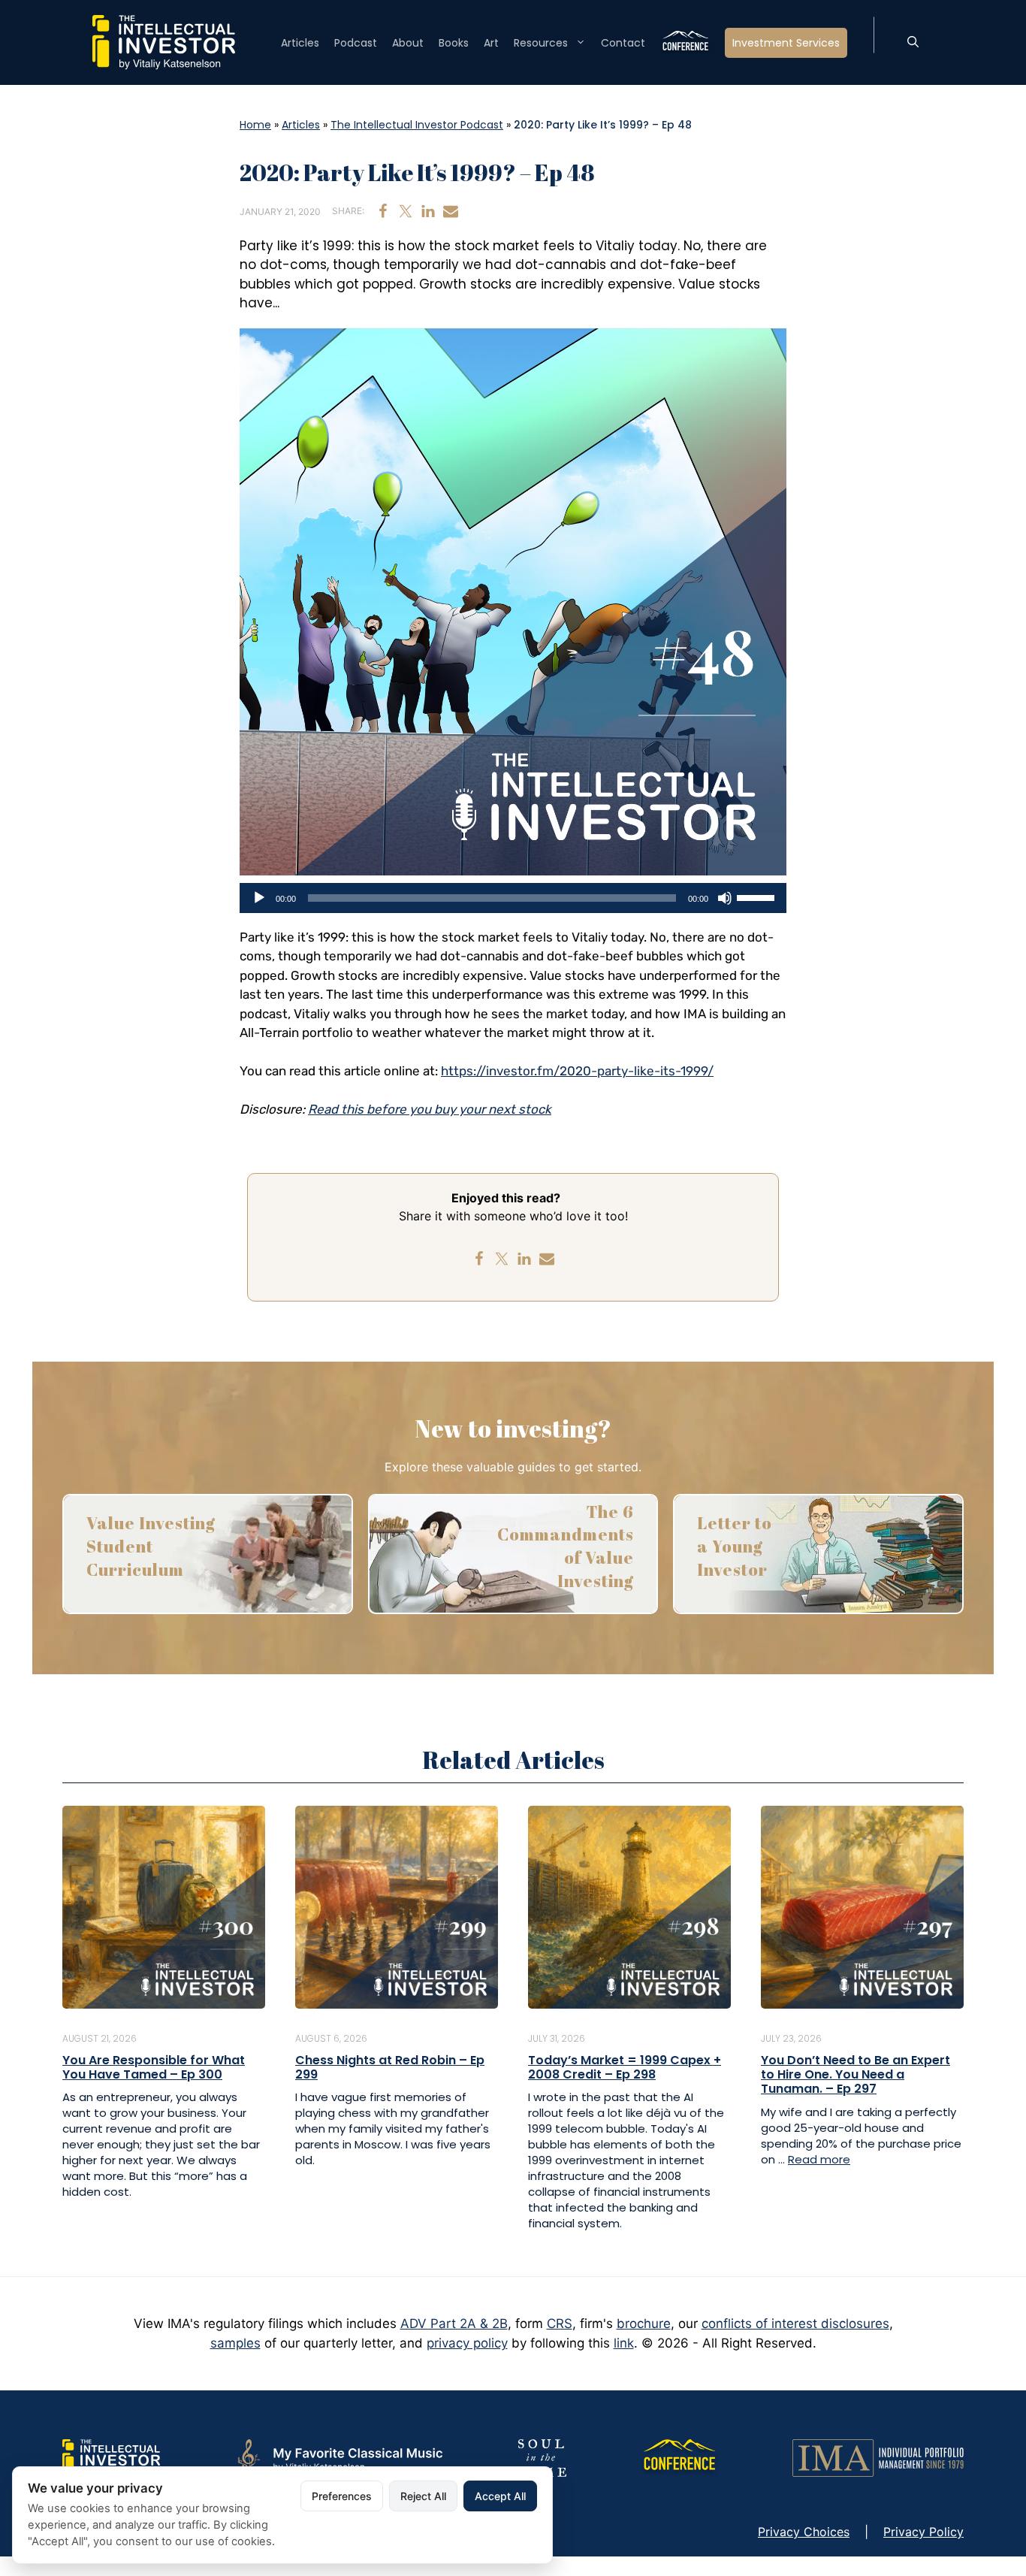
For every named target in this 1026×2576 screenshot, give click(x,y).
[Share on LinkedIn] (428, 211)
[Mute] (725, 898)
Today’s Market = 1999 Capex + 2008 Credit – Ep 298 (625, 2067)
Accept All (500, 2496)
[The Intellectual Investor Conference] (679, 2457)
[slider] (758, 896)
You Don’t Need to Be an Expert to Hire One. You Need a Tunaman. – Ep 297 (856, 2074)
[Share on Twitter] (406, 211)
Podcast (356, 43)
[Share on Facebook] (383, 211)
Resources (541, 43)
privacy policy (467, 2343)
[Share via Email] (451, 211)
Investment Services (786, 43)
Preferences (342, 2496)
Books (454, 43)
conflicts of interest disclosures (795, 2324)
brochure (644, 2324)
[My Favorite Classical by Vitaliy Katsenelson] (338, 2457)
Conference (685, 43)
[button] (913, 43)
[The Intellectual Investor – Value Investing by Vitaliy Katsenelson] (164, 41)
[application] (513, 898)
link (624, 2343)
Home (255, 125)
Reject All (423, 2496)
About (408, 43)
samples (235, 2343)
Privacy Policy (923, 2532)
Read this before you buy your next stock (430, 1109)
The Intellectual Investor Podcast (417, 125)
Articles (300, 43)
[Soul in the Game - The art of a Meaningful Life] (541, 2457)
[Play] (259, 898)
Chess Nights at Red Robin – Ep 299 (390, 2067)
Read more (819, 2159)
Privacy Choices (804, 2532)
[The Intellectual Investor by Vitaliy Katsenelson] (111, 2457)
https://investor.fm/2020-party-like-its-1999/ (577, 1071)
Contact (623, 43)
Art (491, 43)
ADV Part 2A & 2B (454, 2324)
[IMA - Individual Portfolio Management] (878, 2457)
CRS (560, 2324)
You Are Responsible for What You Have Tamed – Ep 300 (154, 2067)
